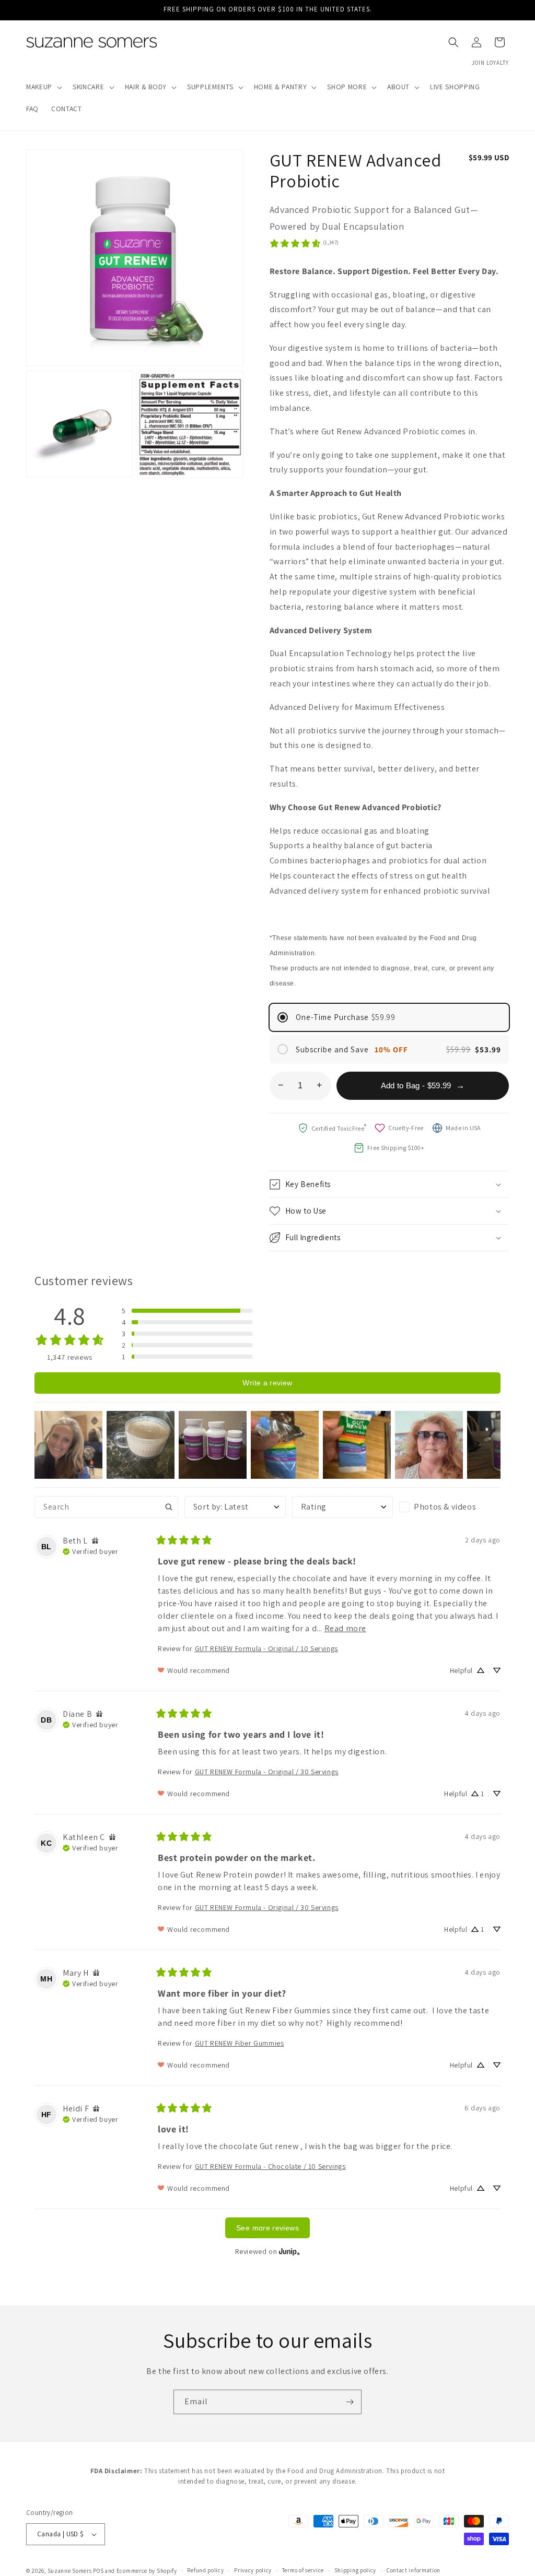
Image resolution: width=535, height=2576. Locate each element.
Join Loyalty (490, 63)
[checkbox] (450, 1507)
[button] (43, 87)
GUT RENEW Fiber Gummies (240, 2043)
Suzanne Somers (70, 2571)
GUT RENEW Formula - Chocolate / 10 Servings (270, 2166)
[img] (95, 1541)
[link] (304, 243)
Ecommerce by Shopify (147, 2571)
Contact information (414, 2570)
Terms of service (303, 2570)
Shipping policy (356, 2570)
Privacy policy (253, 2570)
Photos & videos (445, 1507)
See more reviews (267, 2228)
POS (98, 2571)
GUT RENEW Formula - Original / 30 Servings (267, 1772)
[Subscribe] (350, 2402)
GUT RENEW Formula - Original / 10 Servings (266, 1648)
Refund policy (205, 2570)
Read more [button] (345, 1628)
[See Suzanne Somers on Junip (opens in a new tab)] (289, 2251)
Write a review (267, 1383)
